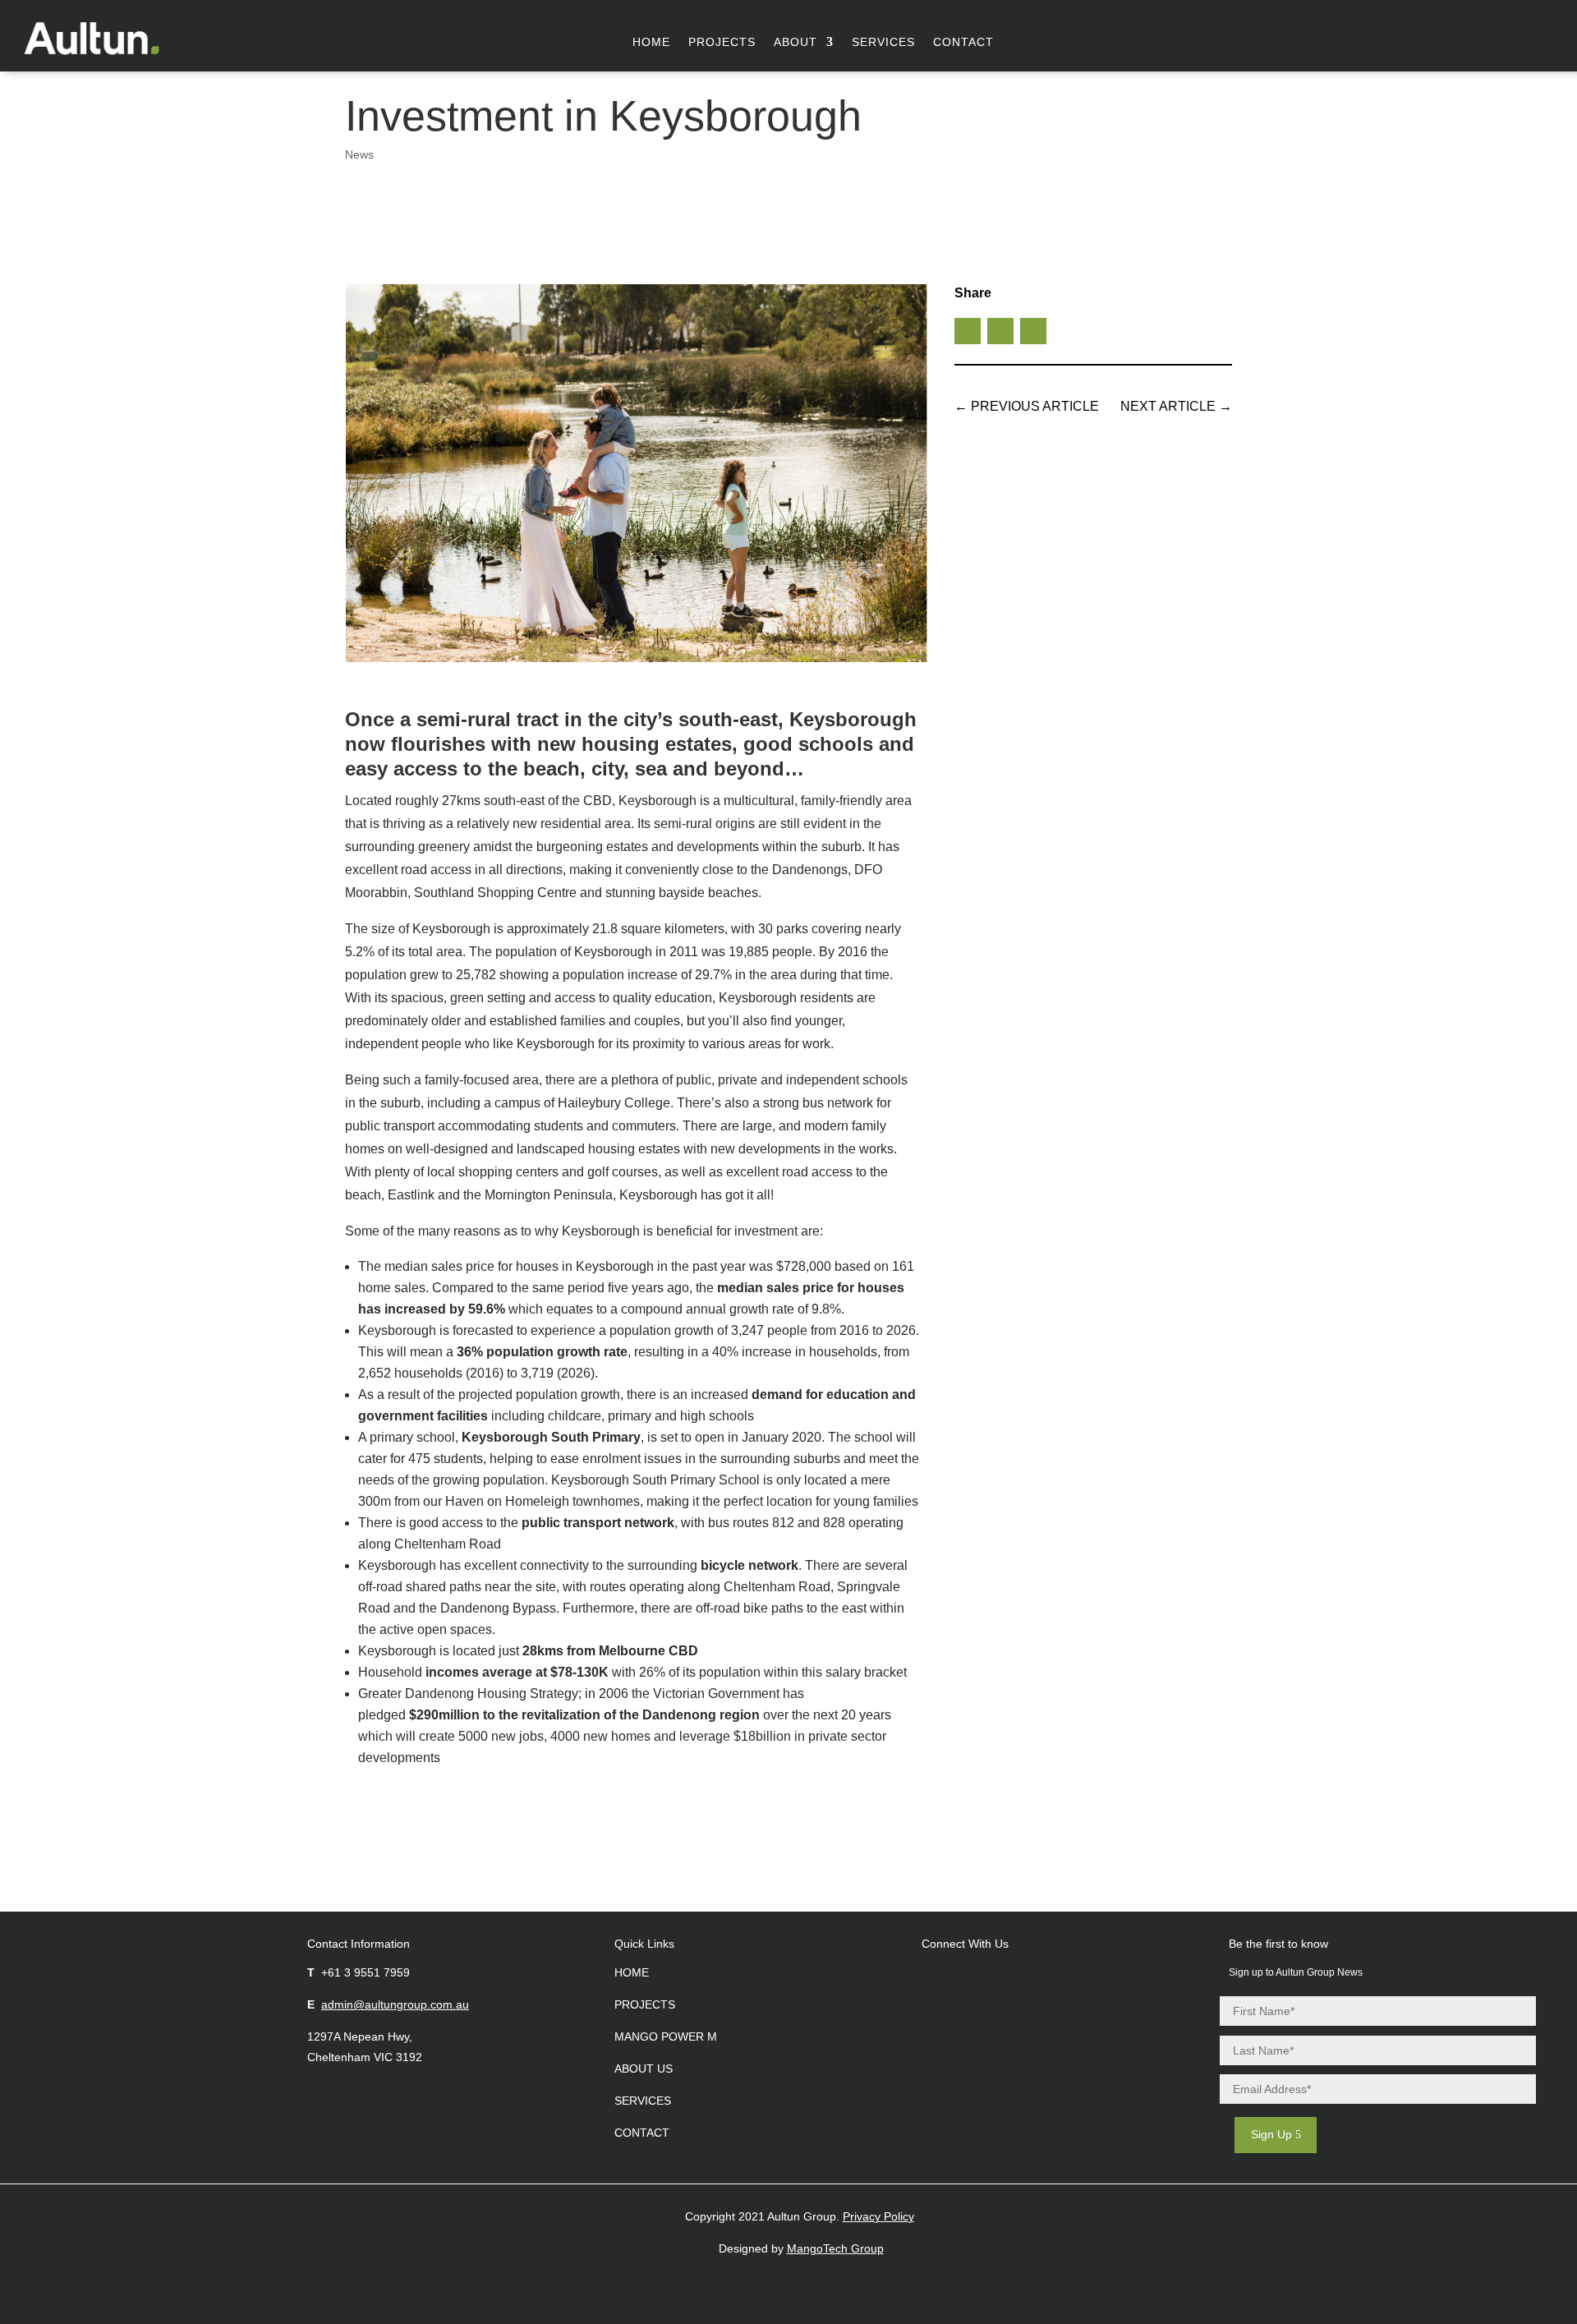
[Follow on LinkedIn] (1515, 37)
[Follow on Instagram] (1478, 37)
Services (883, 42)
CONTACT (642, 2133)
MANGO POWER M (666, 2036)
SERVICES (643, 2101)
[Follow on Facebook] (1442, 37)
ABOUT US (644, 2069)
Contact (963, 42)
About (795, 42)
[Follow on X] (1000, 331)
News (359, 154)
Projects (722, 42)
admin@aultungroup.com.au (395, 2004)
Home (651, 42)
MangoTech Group (835, 2248)
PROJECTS (645, 2004)
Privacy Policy (878, 2216)
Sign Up (1271, 2134)
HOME (632, 1972)
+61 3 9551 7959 (366, 1972)
